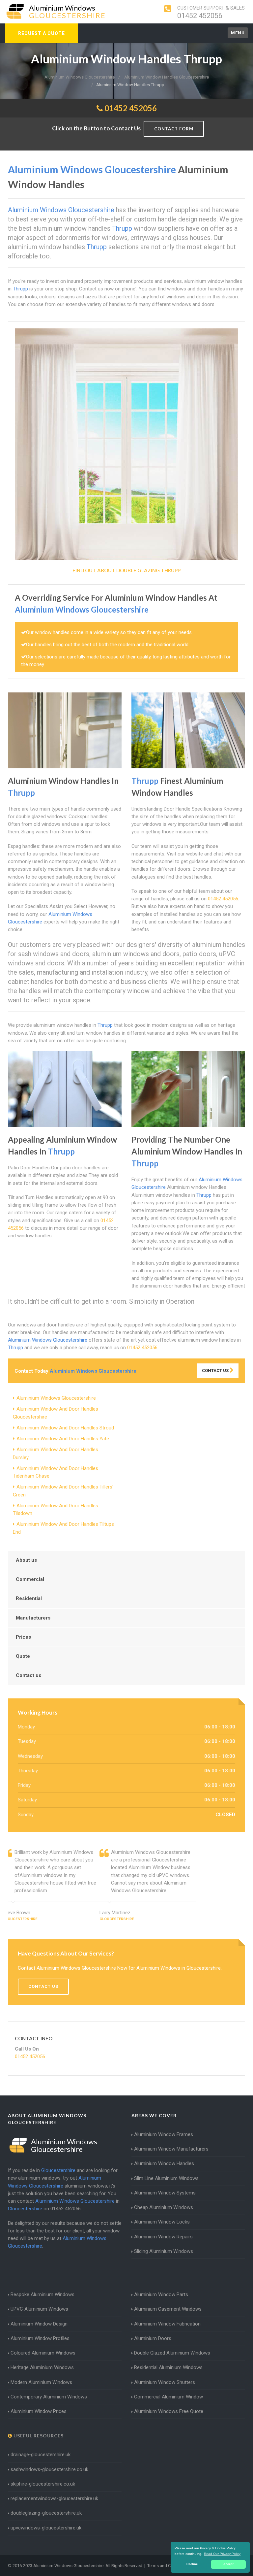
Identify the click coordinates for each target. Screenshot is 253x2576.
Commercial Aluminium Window (169, 2397)
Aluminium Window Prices (39, 2411)
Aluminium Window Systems (165, 2193)
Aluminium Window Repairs (163, 2237)
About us (26, 1560)
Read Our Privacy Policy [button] (222, 2554)
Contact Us (216, 1371)
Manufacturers (33, 1618)
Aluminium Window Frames (164, 2134)
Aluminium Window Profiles (40, 2338)
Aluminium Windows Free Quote (169, 2411)
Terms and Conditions (168, 2566)
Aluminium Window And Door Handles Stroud (65, 1428)
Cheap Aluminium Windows (164, 2207)
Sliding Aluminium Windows (164, 2251)
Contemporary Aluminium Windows (49, 2397)
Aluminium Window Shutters (165, 2382)
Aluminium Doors (153, 2338)
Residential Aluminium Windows (168, 2367)
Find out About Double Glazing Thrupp (126, 570)
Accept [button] (228, 2564)
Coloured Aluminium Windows (43, 2353)
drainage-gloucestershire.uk (41, 2455)
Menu (238, 33)
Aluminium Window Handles (164, 2163)
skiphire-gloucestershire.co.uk (43, 2484)
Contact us (28, 1675)
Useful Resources (38, 2436)
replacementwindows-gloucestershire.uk (54, 2498)
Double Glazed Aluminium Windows (172, 2353)
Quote (23, 1656)
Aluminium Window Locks (162, 2222)
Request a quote (42, 33)
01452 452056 (200, 16)
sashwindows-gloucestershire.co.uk (49, 2469)
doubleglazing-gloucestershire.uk (46, 2513)
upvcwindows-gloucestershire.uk (46, 2528)
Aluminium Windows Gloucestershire (56, 1398)
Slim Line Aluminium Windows (166, 2178)
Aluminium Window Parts (161, 2294)
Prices (23, 1637)
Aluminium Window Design (39, 2324)
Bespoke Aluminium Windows (42, 2294)
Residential (29, 1598)
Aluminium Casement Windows (168, 2309)
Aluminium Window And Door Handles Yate (63, 1439)
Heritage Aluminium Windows (42, 2367)
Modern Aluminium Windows (41, 2382)
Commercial (30, 1579)
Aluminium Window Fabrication (167, 2324)
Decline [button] (192, 2564)
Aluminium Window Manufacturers (171, 2149)
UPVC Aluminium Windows (39, 2309)
